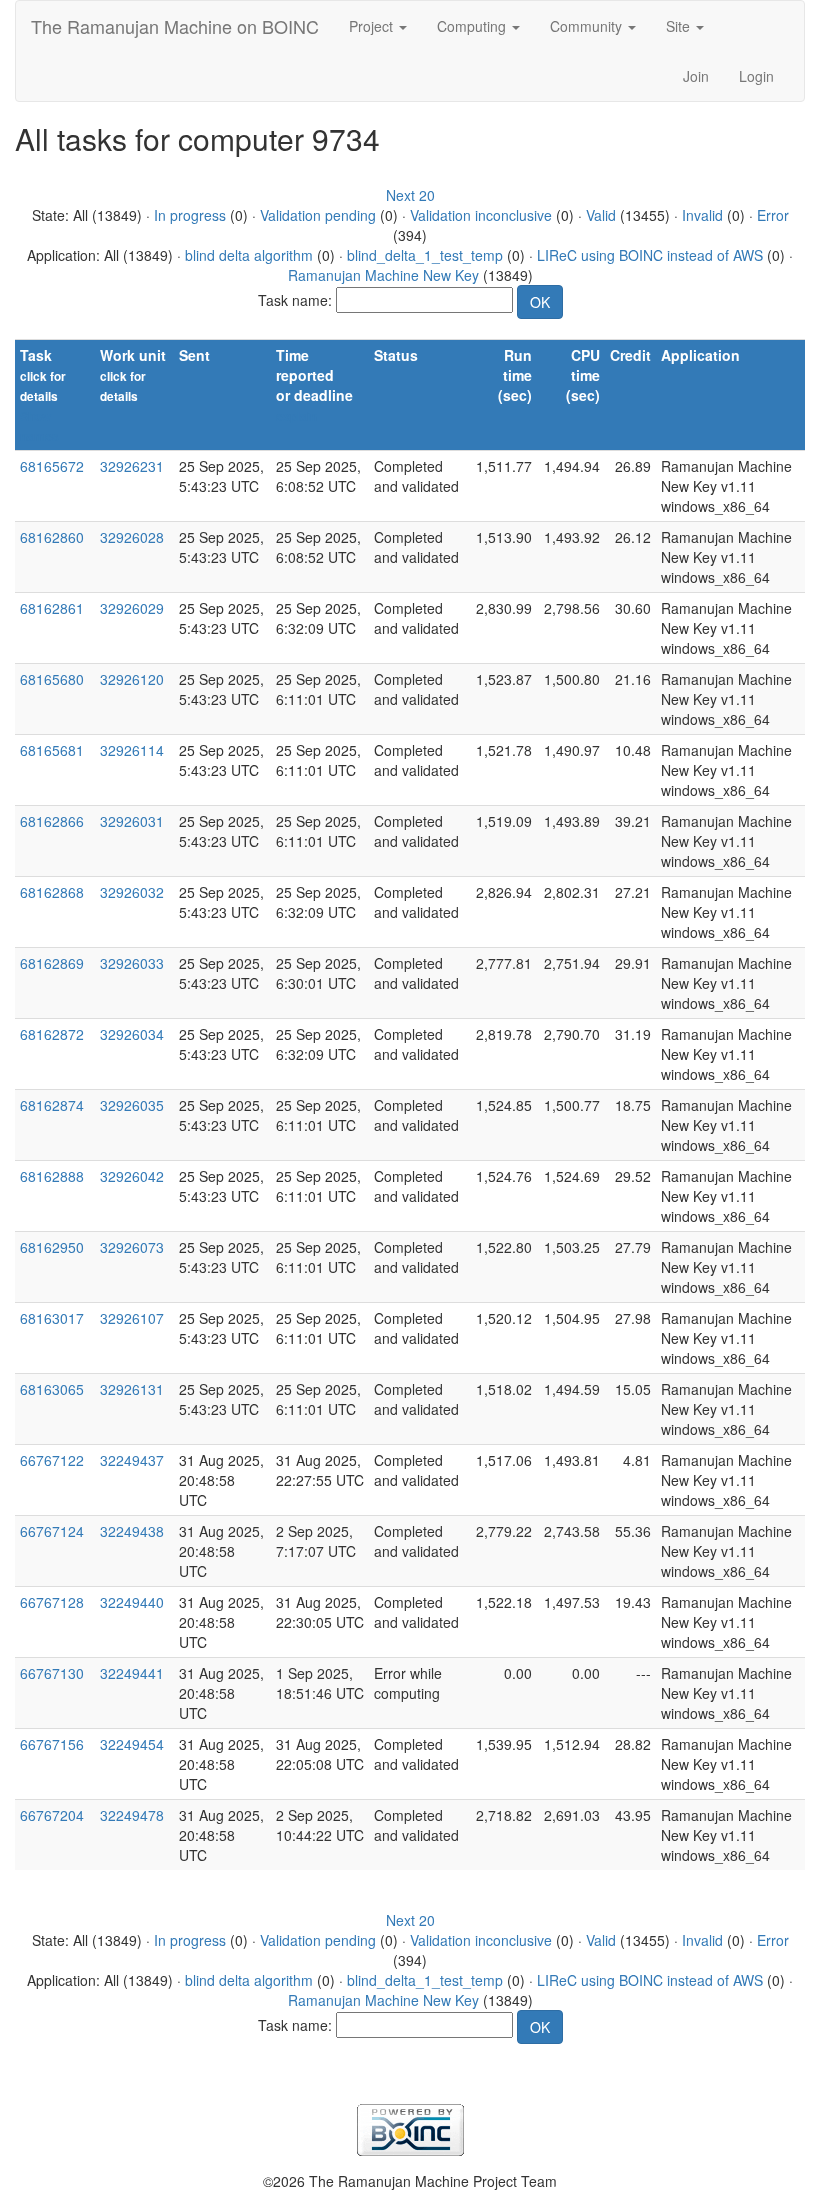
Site (680, 26)
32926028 (132, 537)
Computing (473, 26)
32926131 (132, 1389)
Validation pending (318, 215)
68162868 (52, 892)
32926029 (132, 608)
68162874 (52, 1105)
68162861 (52, 608)
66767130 (52, 1673)
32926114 (132, 750)
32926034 (132, 1034)
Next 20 (410, 195)
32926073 (132, 1247)
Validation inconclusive (481, 215)
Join (696, 76)
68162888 (52, 1176)
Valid (601, 215)
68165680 (52, 679)
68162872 (52, 1034)
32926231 (132, 466)
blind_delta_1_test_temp (425, 255)
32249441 (132, 1673)
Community (588, 26)
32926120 (132, 679)
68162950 (52, 1247)
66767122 (52, 1460)
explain (296, 416)
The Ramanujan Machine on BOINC (175, 26)
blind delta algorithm (249, 255)
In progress (190, 215)
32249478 (132, 1815)
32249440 (132, 1602)
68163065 (52, 1389)
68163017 (52, 1318)
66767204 (52, 1815)
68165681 (52, 750)
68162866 (52, 821)
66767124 (52, 1531)
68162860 (52, 537)
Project (373, 26)
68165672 (52, 466)
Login (756, 76)
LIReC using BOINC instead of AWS (650, 255)
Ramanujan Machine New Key (383, 275)
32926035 (132, 1105)
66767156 (52, 1744)
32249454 (132, 1744)
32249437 (132, 1460)
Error (773, 215)
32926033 (132, 963)
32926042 (132, 1176)
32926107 (132, 1318)
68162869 (52, 963)
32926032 (132, 892)
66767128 (52, 1602)
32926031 (132, 821)
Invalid (702, 215)
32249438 (132, 1531)
